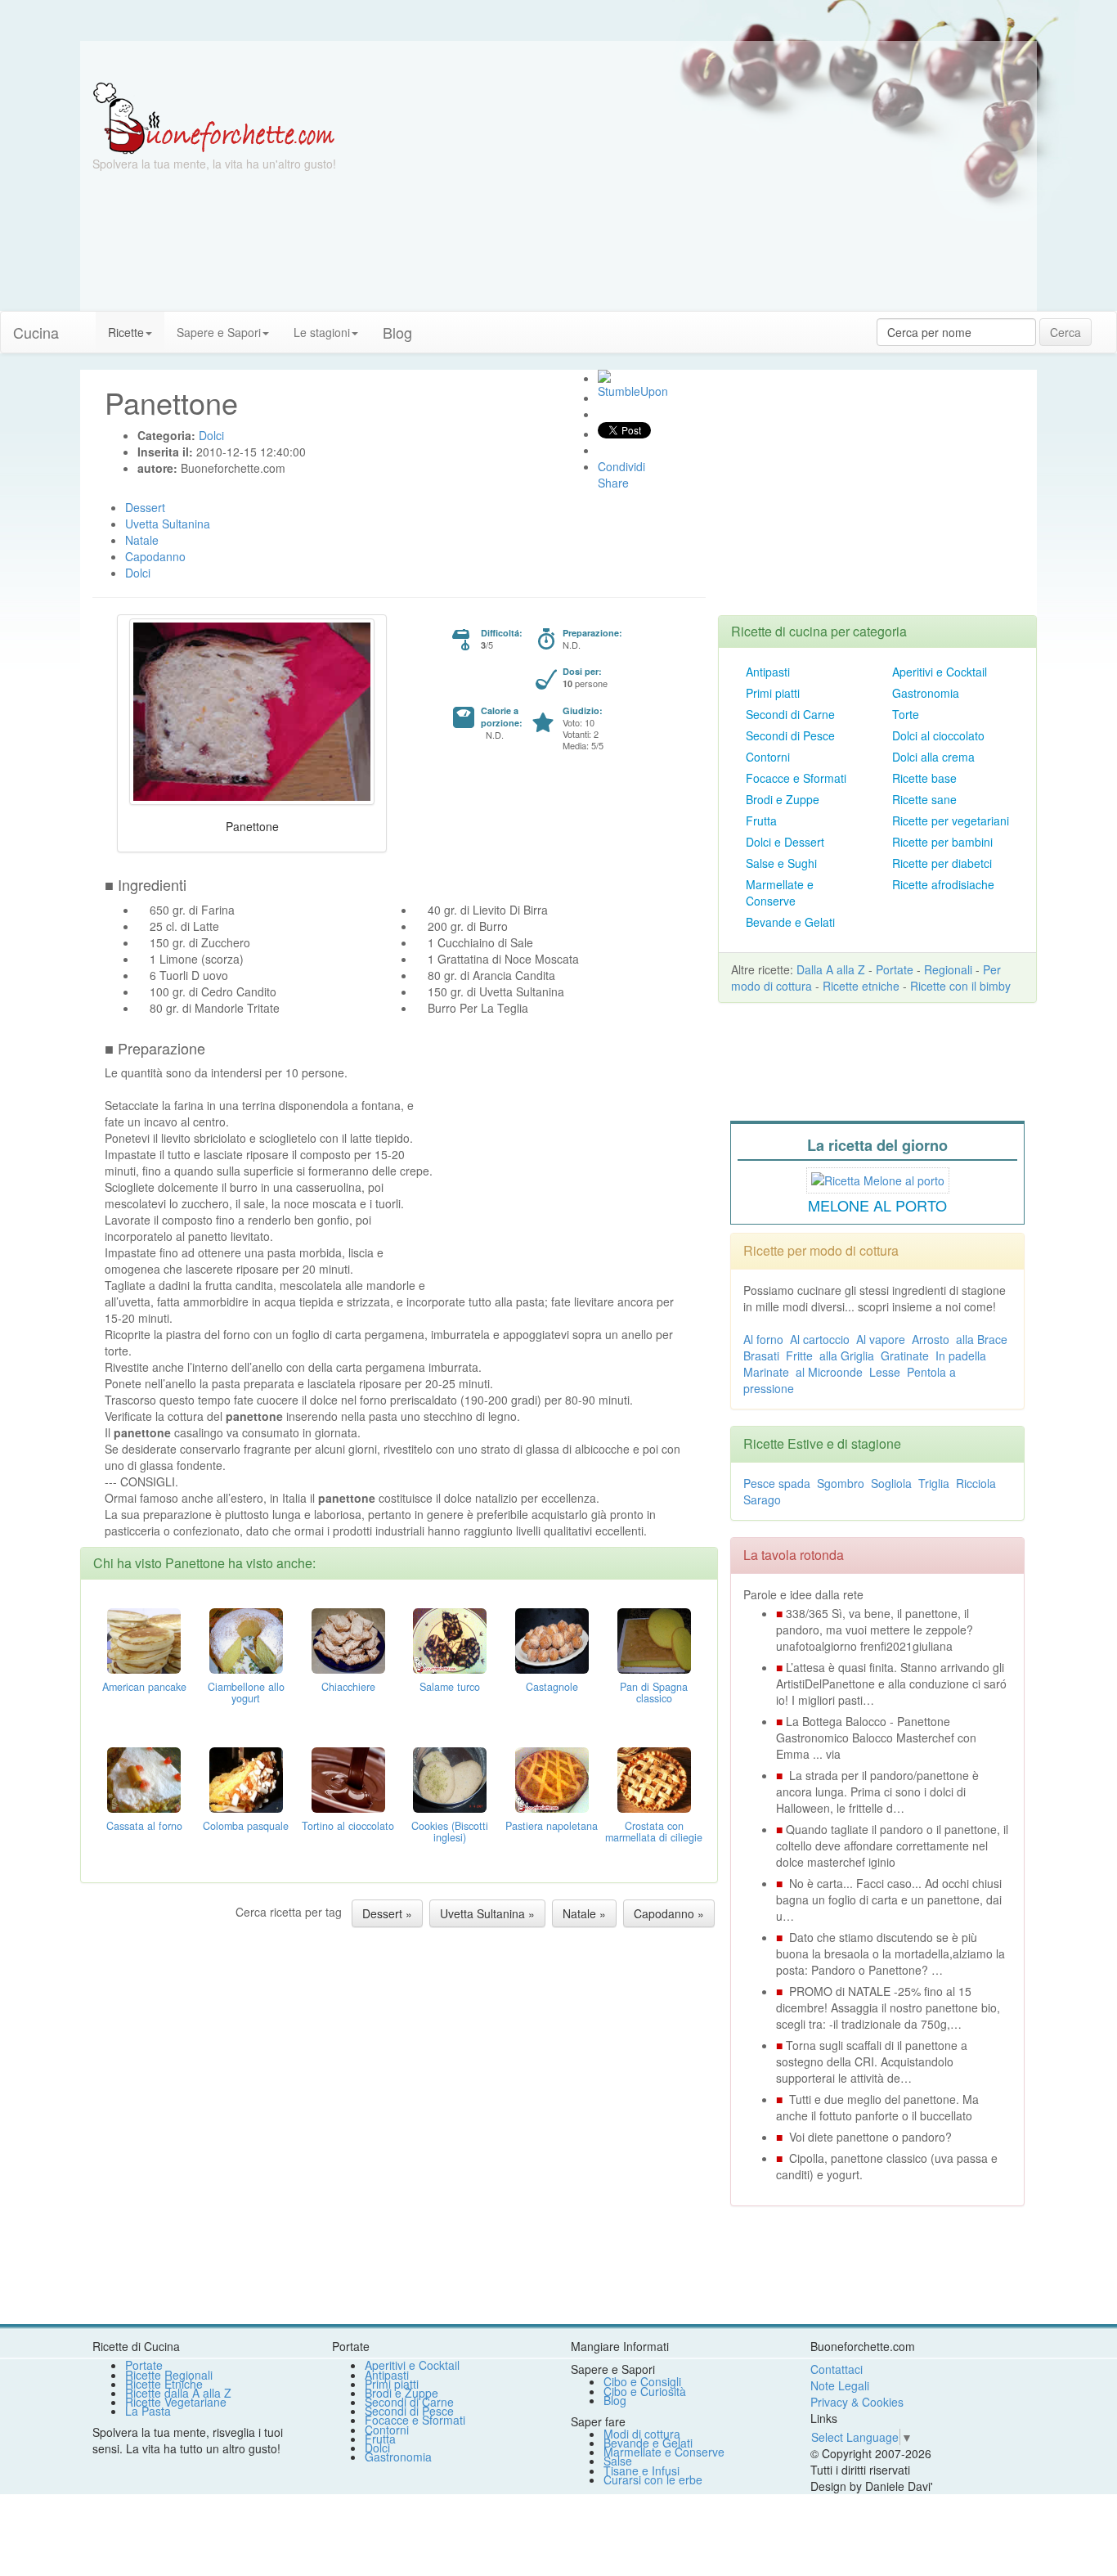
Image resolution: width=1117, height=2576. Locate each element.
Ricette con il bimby (960, 986)
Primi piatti (773, 693)
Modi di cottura (642, 2434)
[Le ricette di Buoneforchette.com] (558, 61)
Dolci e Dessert (785, 842)
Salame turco (450, 1687)
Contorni (768, 757)
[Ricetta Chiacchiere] (348, 1639)
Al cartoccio (820, 1339)
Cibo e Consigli (642, 2381)
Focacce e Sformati (796, 778)
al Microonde (829, 1372)
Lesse (885, 1372)
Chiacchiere (348, 1687)
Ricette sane (924, 799)
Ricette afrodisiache (943, 884)
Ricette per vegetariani (951, 820)
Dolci (377, 2448)
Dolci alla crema (933, 757)
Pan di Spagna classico (654, 1693)
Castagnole (552, 1687)
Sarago (762, 1499)
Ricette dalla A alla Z (178, 2393)
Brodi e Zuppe (783, 799)
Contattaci (837, 2369)
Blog (615, 2400)
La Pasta (148, 2411)
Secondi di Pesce (790, 735)
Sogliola (891, 1483)
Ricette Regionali (169, 2375)
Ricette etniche (861, 986)
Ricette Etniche (164, 2384)
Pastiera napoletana (552, 1826)
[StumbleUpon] (604, 376)
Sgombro (841, 1483)
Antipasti (768, 672)
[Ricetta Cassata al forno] (144, 1778)
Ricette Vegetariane (176, 2402)
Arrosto (931, 1339)
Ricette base (924, 778)
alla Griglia (847, 1355)
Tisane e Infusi (641, 2470)
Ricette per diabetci (942, 863)
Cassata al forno (144, 1826)
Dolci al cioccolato (938, 735)
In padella (961, 1355)
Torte (906, 714)
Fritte (799, 1355)
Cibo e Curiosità (645, 2391)
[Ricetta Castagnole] (552, 1639)
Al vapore (881, 1339)
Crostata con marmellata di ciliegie (654, 1832)
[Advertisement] (718, 196)
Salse (618, 2461)
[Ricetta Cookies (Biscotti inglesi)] (450, 1778)
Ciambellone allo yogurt (246, 1693)
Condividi (621, 466)
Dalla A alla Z (831, 969)
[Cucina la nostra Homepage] (83, 324)
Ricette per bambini (942, 842)
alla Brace (982, 1339)
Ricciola (976, 1483)
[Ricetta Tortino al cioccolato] (348, 1778)
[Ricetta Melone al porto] (878, 1178)
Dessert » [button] (387, 1913)
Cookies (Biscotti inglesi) (450, 1832)
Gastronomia (926, 693)
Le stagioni (322, 332)
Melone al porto (877, 1205)
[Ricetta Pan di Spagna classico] (654, 1639)
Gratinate (905, 1355)
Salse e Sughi (781, 863)
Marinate (766, 1372)
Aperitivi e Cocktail (940, 672)
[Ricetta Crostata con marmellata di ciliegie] (654, 1778)
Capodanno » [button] (669, 1913)
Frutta (761, 820)
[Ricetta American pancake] (144, 1639)
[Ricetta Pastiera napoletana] (552, 1778)
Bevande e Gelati (790, 922)
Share (613, 483)
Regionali (948, 969)
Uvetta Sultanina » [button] (487, 1913)
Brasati (761, 1355)
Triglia (934, 1483)
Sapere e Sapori (219, 332)
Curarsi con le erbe (653, 2479)
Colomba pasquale (246, 1826)
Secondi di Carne (790, 714)
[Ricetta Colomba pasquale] (246, 1778)
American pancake (144, 1687)
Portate (895, 969)
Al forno (763, 1339)
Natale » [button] (584, 1913)
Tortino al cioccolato (348, 1826)
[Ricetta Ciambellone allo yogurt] (246, 1639)
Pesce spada (777, 1483)
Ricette (126, 332)
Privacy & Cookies (857, 2402)
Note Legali (840, 2385)
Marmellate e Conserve (780, 892)
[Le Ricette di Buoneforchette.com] (214, 117)
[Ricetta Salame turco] (450, 1639)
